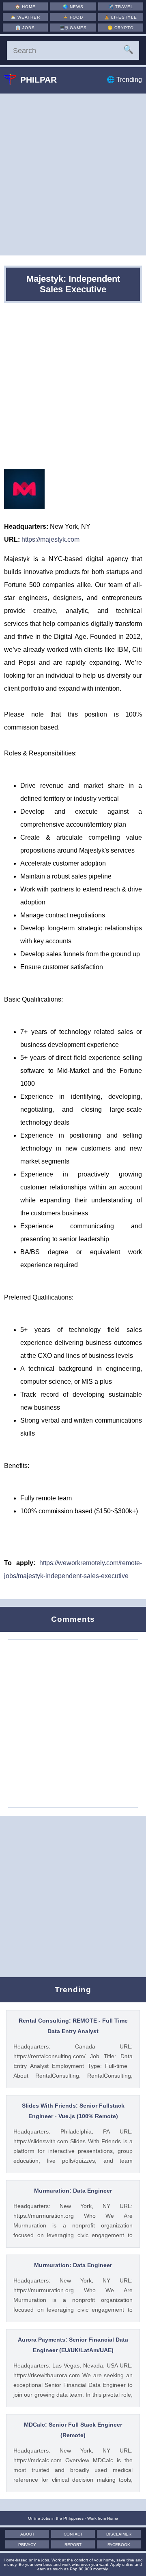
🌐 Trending (124, 80)
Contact (73, 2534)
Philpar (39, 80)
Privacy (27, 2545)
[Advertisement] (73, 174)
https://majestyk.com (50, 539)
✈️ (121, 7)
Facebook (119, 2545)
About (27, 2534)
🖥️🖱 (73, 28)
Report (73, 2545)
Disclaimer (119, 2534)
